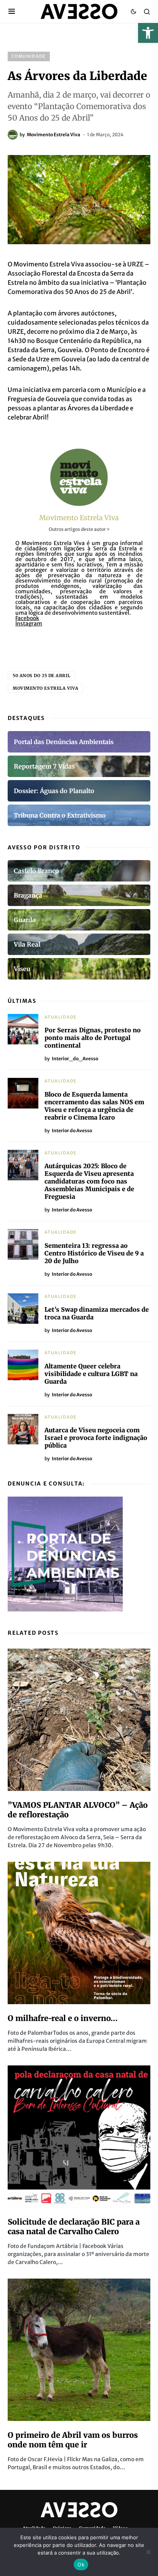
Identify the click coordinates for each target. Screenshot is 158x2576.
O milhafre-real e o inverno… (63, 2018)
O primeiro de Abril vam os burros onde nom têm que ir (73, 2440)
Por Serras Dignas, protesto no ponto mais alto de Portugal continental (93, 1038)
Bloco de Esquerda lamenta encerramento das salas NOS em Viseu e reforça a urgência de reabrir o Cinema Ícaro (94, 1106)
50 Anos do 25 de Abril (41, 676)
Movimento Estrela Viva (79, 518)
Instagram (29, 624)
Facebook (27, 618)
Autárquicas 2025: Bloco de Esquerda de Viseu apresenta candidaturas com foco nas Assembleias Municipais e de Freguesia (89, 1181)
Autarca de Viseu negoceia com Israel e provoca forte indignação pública (96, 1438)
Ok (81, 2565)
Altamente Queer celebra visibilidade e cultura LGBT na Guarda (91, 1374)
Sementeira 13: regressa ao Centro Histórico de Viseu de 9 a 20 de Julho (94, 1253)
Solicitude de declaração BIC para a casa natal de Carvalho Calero (74, 2227)
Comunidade (29, 56)
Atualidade (61, 1017)
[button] (148, 33)
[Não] (148, 2552)
